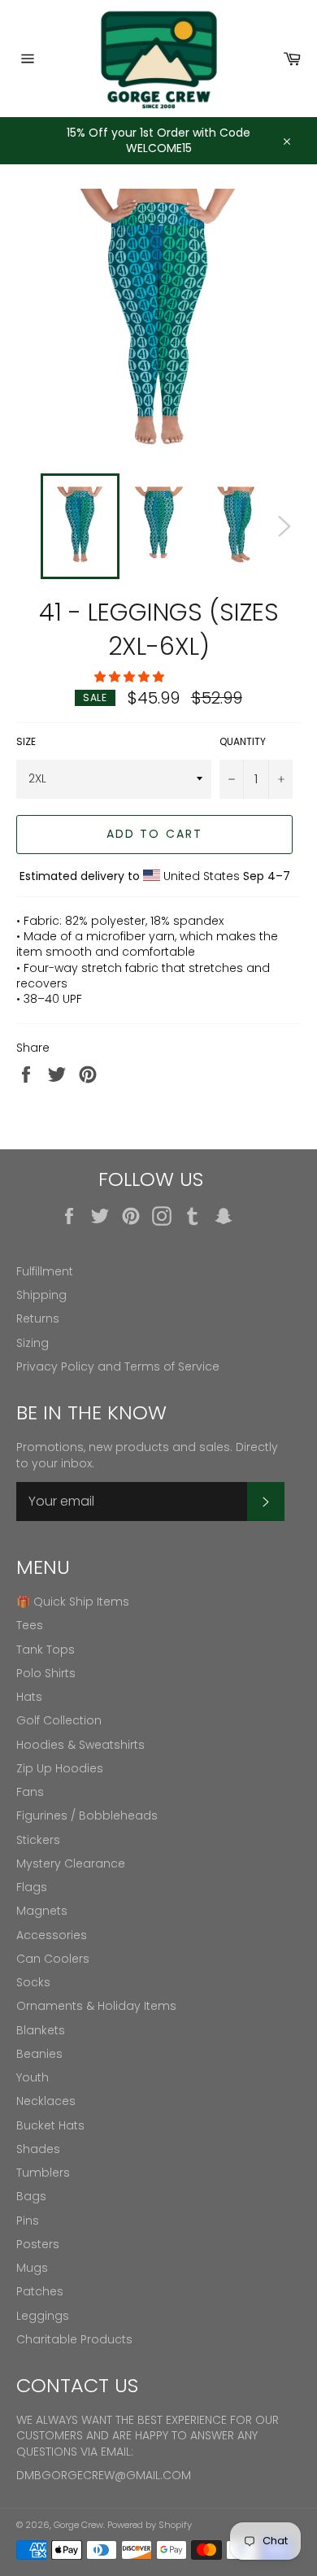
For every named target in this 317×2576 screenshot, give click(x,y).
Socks (33, 1982)
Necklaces (46, 2101)
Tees (30, 1625)
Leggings (43, 2316)
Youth (33, 2077)
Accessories (52, 1935)
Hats (29, 1697)
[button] (131, 677)
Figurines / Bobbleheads (87, 1815)
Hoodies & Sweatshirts (80, 1745)
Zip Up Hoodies (60, 1768)
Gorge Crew (78, 2525)
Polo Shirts (46, 1673)
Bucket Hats (50, 2125)
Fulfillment (45, 1271)
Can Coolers (53, 1959)
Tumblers (43, 2173)
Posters (38, 2244)
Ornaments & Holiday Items (96, 2006)
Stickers (38, 1840)
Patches (40, 2291)
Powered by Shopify (150, 2525)
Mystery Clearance (71, 1863)
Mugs (32, 2268)
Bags (31, 2196)
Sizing (33, 1343)
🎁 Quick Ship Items (73, 1602)
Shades (38, 2149)
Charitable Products (74, 2339)
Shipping (41, 1295)
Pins (28, 2221)
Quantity (243, 742)
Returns (38, 1319)
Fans (30, 1792)
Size (26, 742)
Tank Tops (46, 1650)
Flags (32, 1887)
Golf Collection (59, 1720)
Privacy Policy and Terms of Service (118, 1366)
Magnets (42, 1911)
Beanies (39, 2054)
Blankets (41, 2030)
